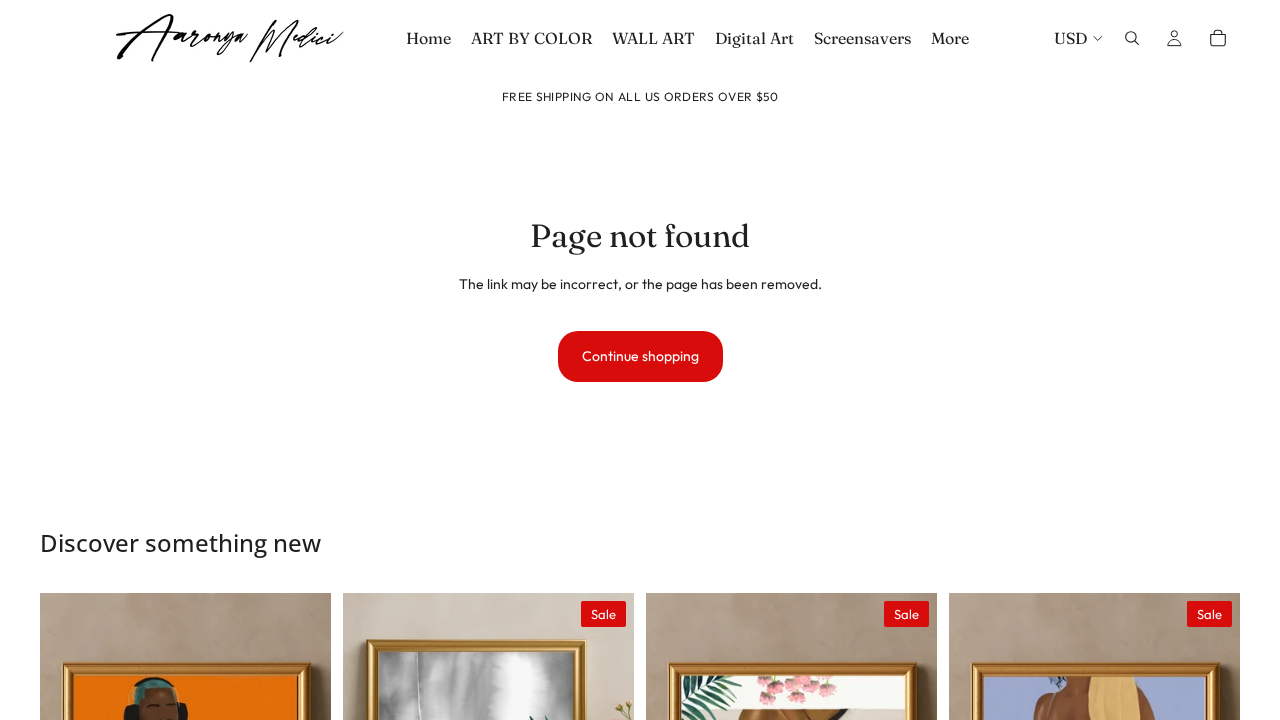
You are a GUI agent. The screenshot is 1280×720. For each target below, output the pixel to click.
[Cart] (1218, 38)
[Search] (1132, 38)
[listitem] (950, 38)
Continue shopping (640, 356)
